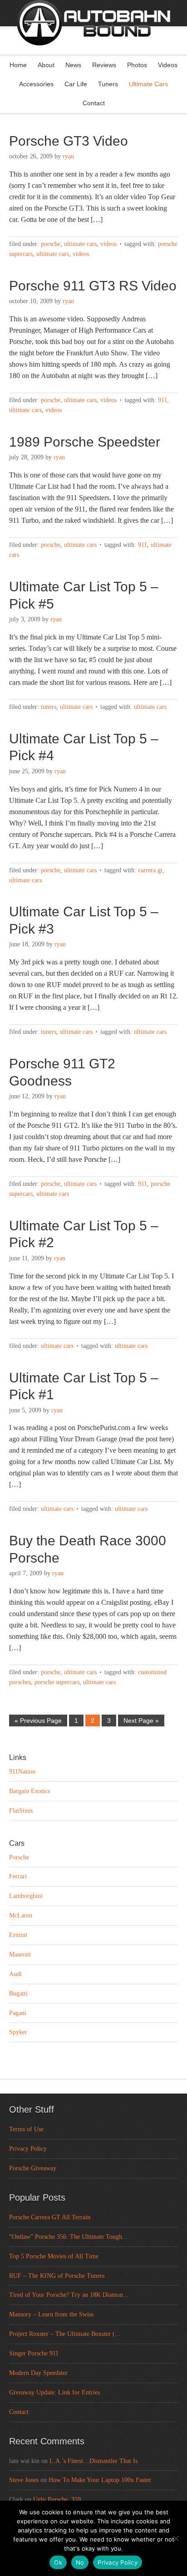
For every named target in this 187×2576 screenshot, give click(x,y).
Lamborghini (26, 1896)
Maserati (20, 1954)
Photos (137, 65)
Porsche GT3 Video (69, 141)
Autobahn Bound (93, 35)
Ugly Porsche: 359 (57, 2500)
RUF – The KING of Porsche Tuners (57, 2276)
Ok (58, 2562)
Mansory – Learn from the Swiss (51, 2314)
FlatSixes (21, 1811)
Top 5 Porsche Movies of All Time (54, 2256)
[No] (176, 2538)
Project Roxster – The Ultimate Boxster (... (65, 2334)
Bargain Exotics (30, 1791)
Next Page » (141, 1721)
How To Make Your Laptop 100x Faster (100, 2480)
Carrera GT (150, 870)
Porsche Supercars (57, 1682)
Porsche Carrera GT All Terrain (50, 2217)
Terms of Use (26, 2129)
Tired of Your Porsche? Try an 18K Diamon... (69, 2295)
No (80, 2562)
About (46, 65)
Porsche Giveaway (33, 2168)
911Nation (22, 1772)
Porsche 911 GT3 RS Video (93, 286)
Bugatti (18, 1993)
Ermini (18, 1935)
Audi (15, 1974)
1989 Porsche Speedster (85, 442)
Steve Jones (24, 2480)
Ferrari (18, 1876)
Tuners (108, 84)
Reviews (104, 65)
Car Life (76, 84)
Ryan (68, 156)
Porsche (51, 244)
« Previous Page (38, 1721)
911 (162, 400)
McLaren (21, 1915)
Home (18, 65)
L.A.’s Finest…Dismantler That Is (93, 2461)
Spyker (18, 2032)
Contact (94, 103)
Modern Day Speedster (38, 2373)
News (73, 65)
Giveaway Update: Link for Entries (54, 2392)
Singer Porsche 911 (34, 2353)
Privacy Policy (28, 2149)
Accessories (36, 84)
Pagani (18, 2013)
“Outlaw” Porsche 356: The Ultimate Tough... (68, 2237)
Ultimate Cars (148, 84)
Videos (168, 65)
